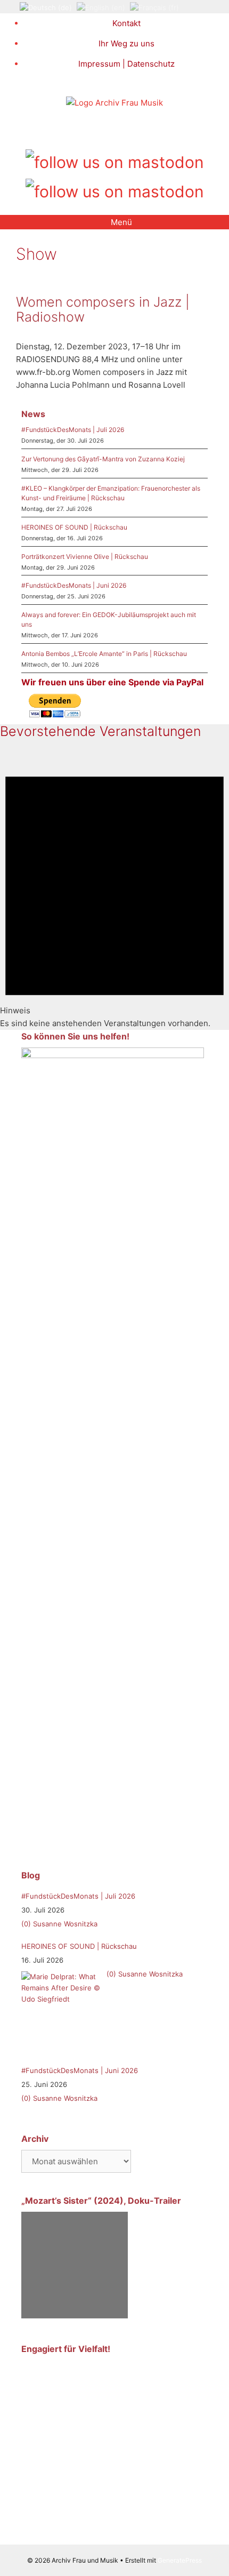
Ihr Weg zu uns (126, 43)
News (33, 414)
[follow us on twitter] (80, 133)
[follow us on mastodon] (115, 160)
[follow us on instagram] (115, 133)
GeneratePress (180, 2560)
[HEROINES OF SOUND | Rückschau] (61, 2011)
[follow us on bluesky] (115, 190)
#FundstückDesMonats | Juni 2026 (74, 585)
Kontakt (126, 23)
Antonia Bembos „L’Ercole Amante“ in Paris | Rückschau (104, 654)
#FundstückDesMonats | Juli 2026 (73, 430)
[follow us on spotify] (150, 133)
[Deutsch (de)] (46, 7)
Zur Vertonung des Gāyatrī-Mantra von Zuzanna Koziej (103, 459)
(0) (26, 1924)
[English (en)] (101, 7)
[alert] (114, 890)
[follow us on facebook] (97, 133)
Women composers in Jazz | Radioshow (103, 309)
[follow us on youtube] (132, 133)
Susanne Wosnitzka (65, 1924)
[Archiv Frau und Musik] (114, 103)
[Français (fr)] (154, 7)
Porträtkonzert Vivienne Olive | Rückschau (85, 557)
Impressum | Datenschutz (126, 64)
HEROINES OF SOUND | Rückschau (74, 527)
